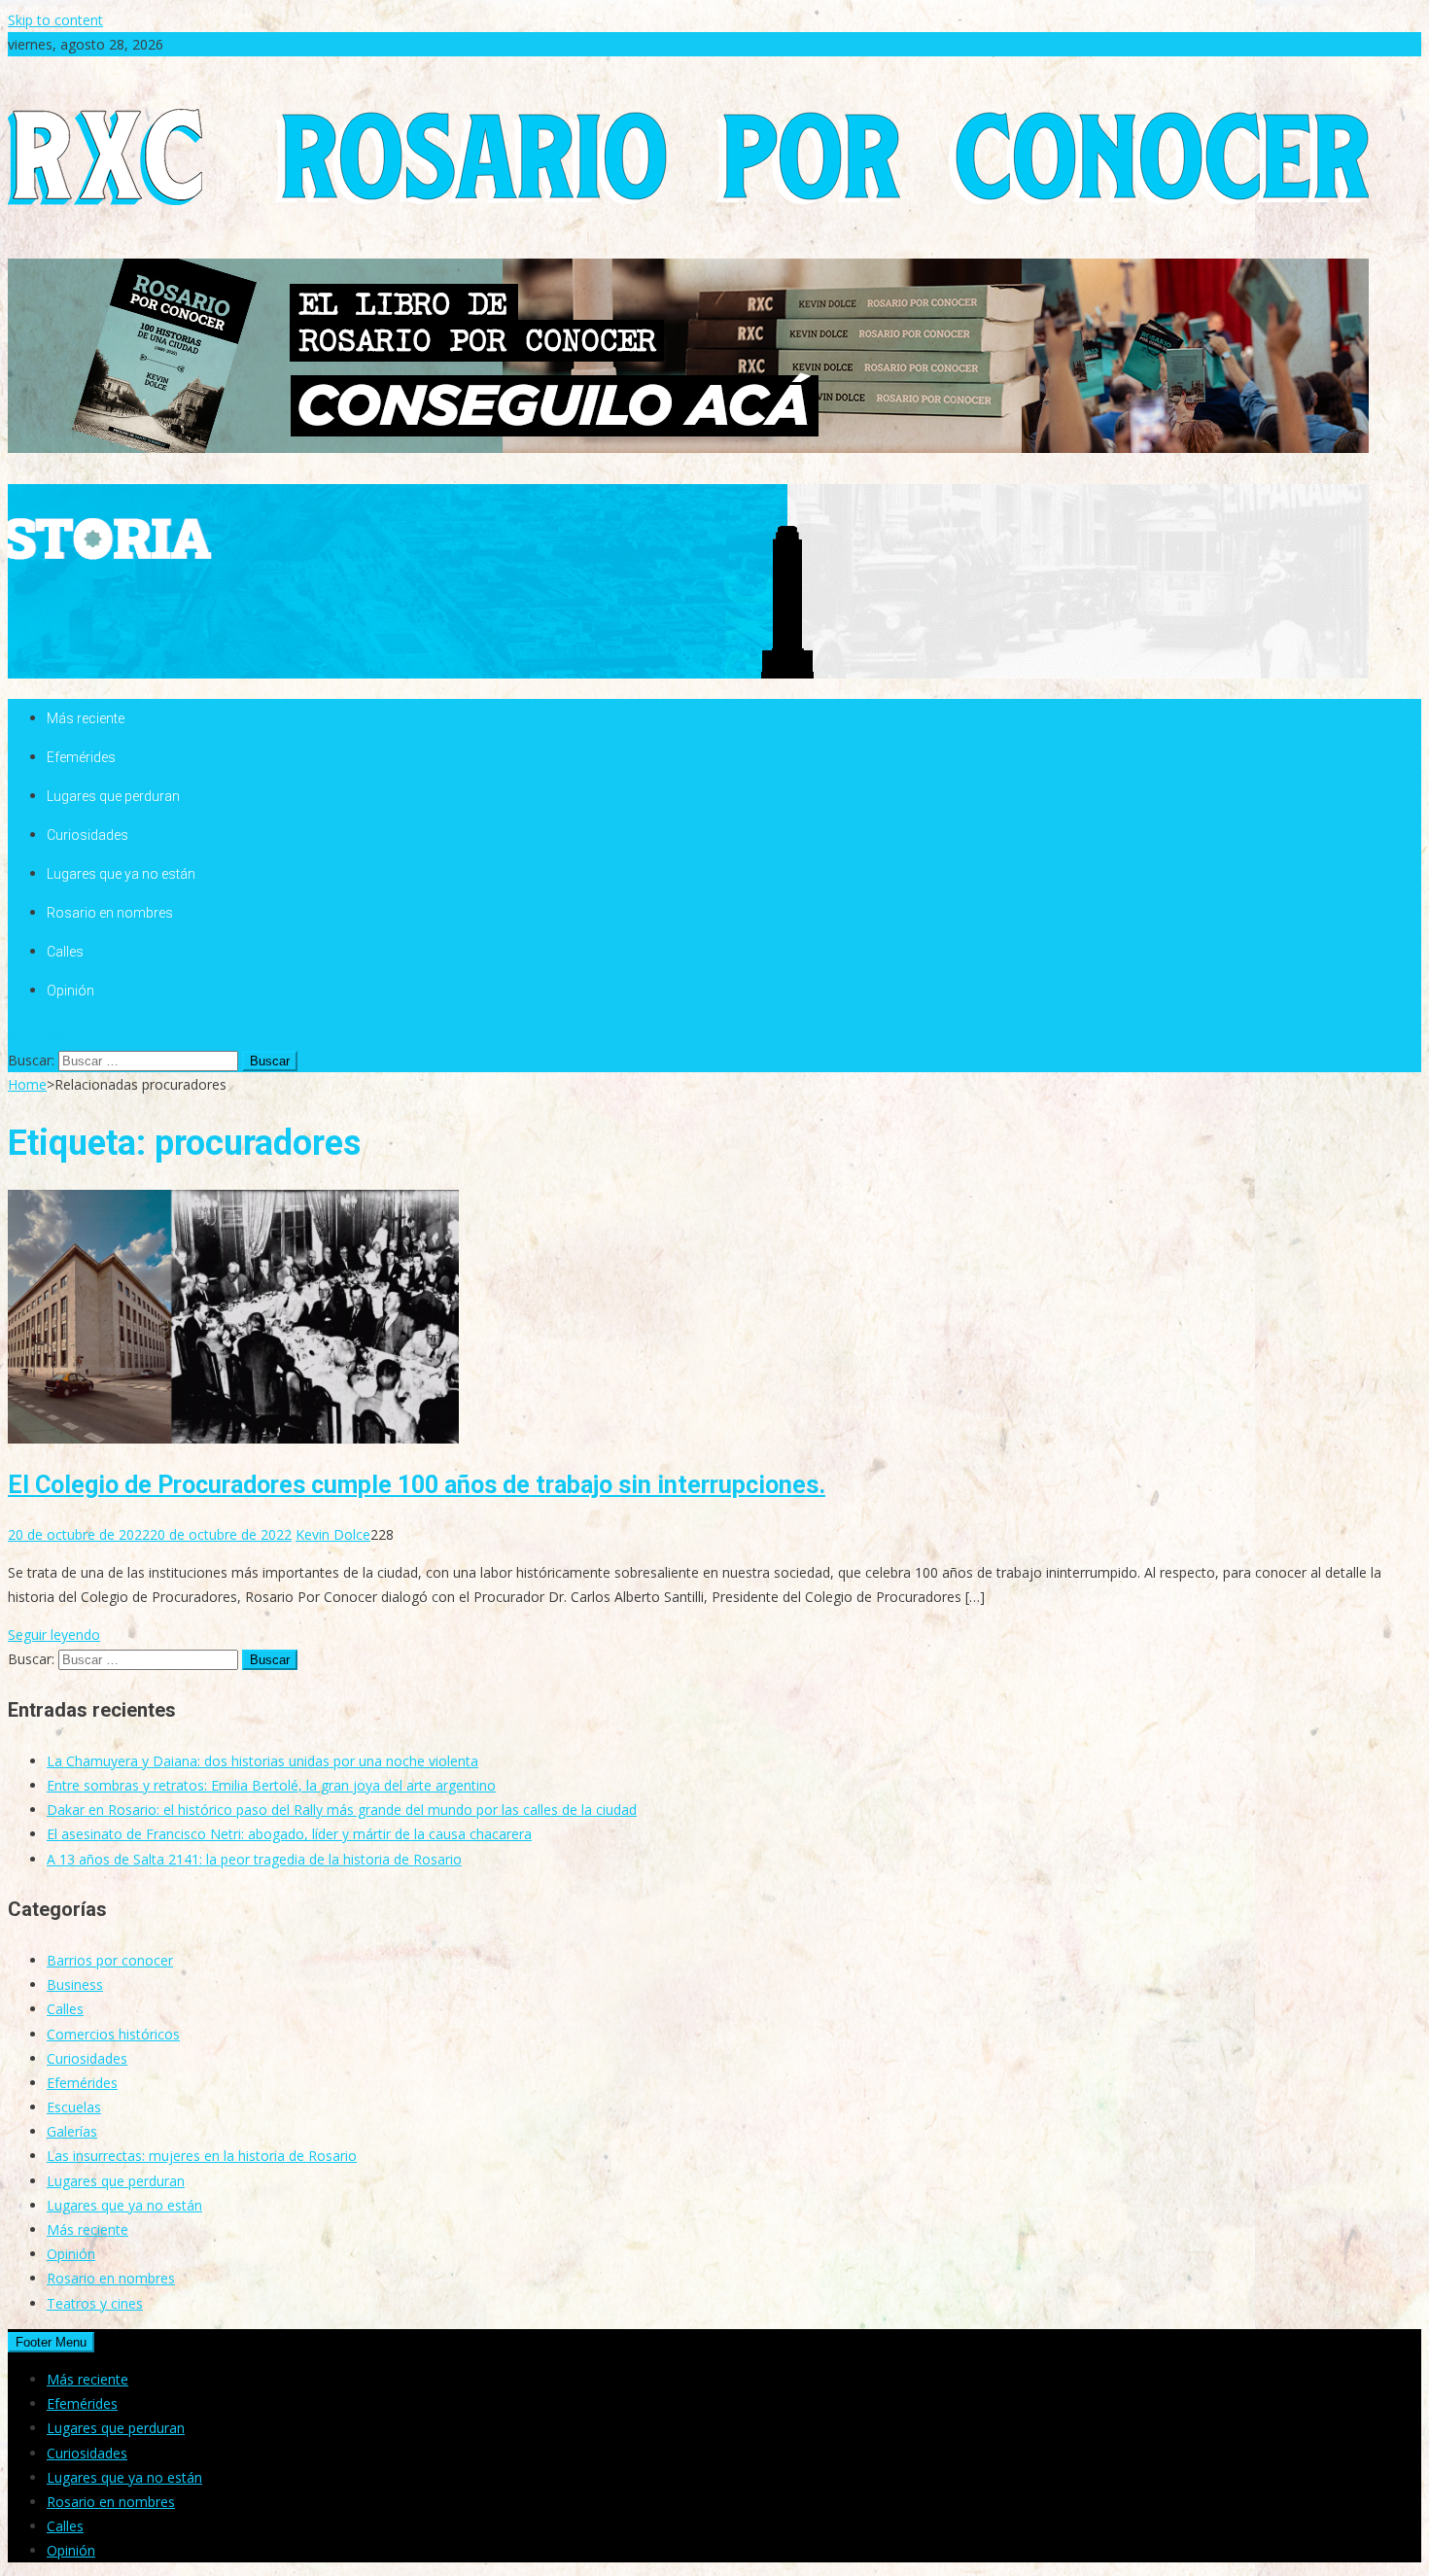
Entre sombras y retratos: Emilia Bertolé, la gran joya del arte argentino (271, 1785)
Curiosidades (87, 835)
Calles (65, 952)
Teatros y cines (95, 2303)
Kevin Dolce (333, 1534)
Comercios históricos (113, 2034)
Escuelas (74, 2107)
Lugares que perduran (113, 796)
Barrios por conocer (110, 1960)
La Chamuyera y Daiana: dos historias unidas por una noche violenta (262, 1761)
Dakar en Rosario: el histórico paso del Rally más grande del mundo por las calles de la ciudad (342, 1810)
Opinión (70, 991)
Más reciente (86, 718)
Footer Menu (51, 2342)
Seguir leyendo (54, 1635)
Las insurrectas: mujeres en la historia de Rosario (202, 2156)
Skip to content (55, 20)
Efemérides (81, 757)
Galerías (72, 2131)
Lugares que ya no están (121, 874)
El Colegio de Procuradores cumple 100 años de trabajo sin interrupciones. (417, 1485)
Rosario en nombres (110, 913)
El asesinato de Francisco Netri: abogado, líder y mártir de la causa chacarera (289, 1834)
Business (75, 1984)
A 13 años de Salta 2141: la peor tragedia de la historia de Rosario (254, 1859)
